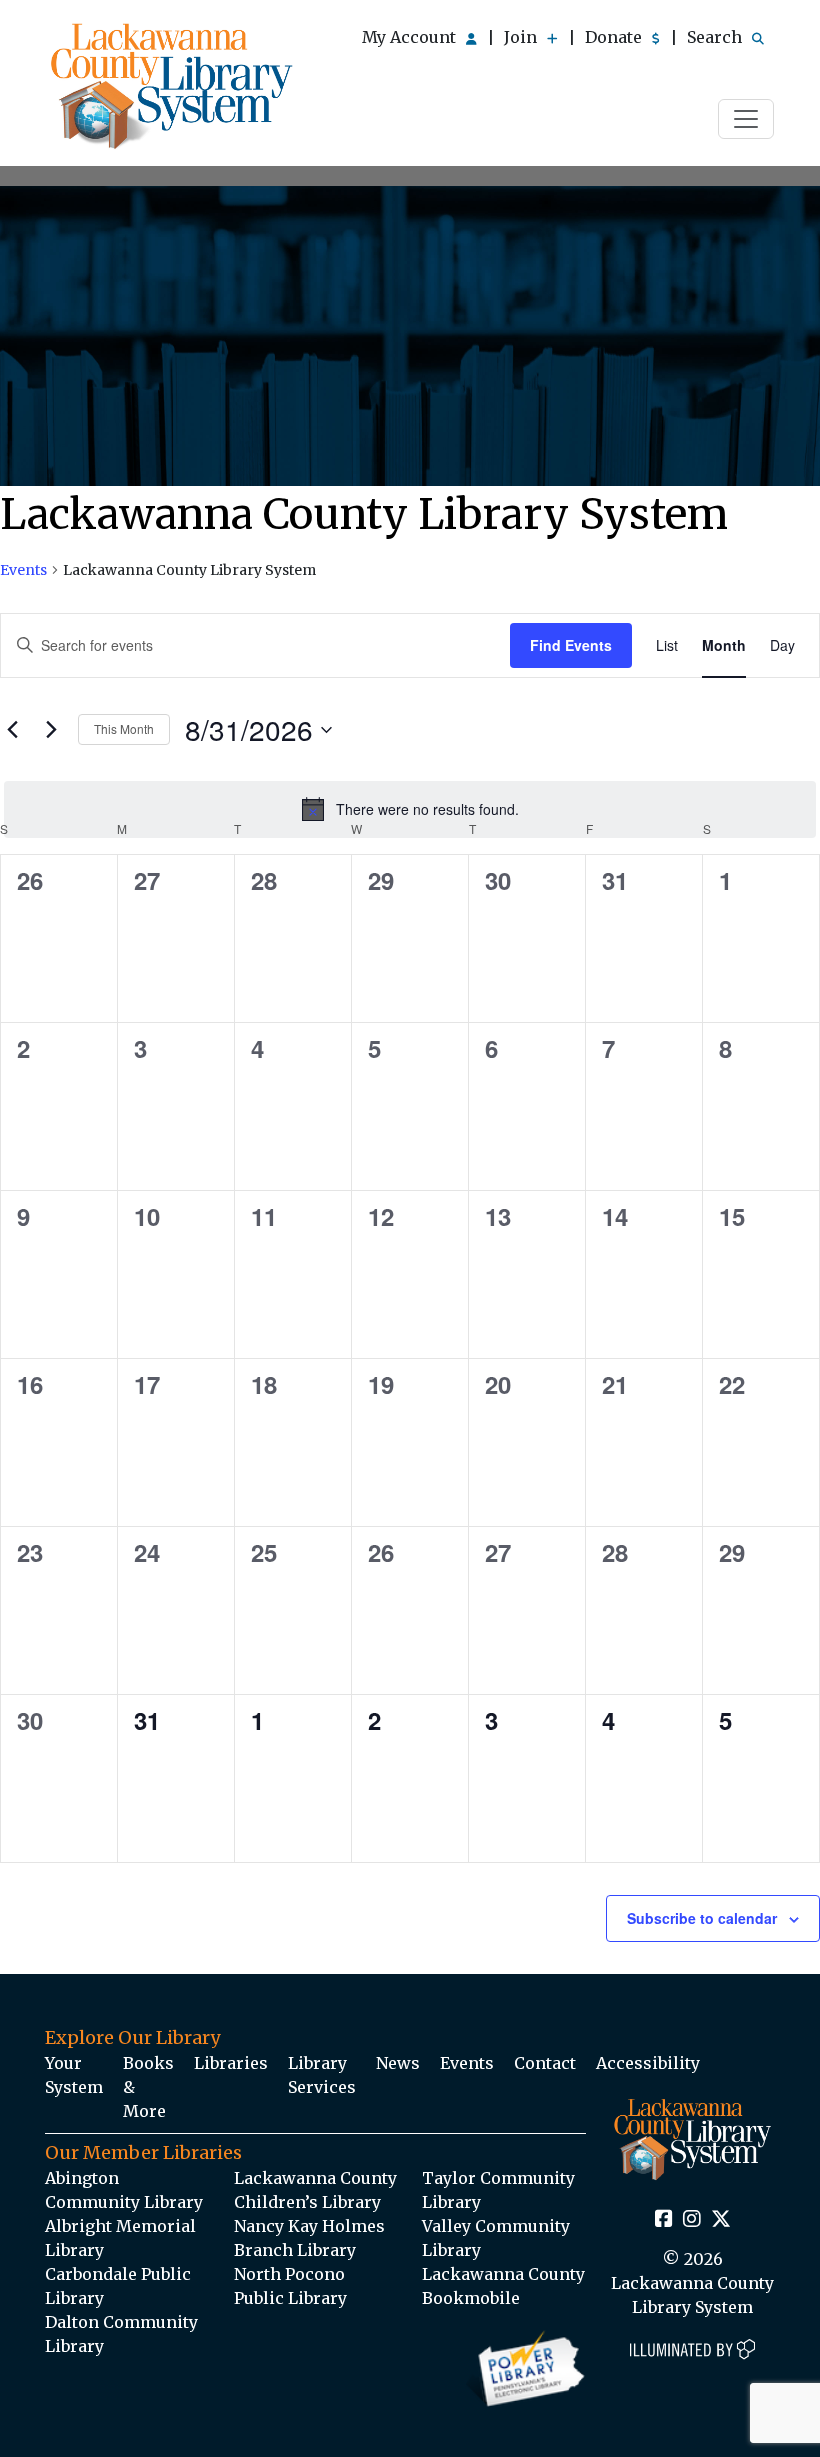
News (398, 2063)
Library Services (322, 2075)
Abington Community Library (124, 2190)
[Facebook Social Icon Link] (664, 2220)
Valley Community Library (496, 2238)
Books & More (148, 2087)
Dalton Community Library (121, 2334)
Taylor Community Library (498, 2190)
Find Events (571, 645)
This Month (124, 728)
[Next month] (51, 730)
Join (522, 37)
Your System (74, 2075)
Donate (615, 37)
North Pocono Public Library (290, 2286)
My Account (411, 37)
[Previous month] (12, 730)
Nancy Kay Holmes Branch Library (309, 2238)
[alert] (410, 809)
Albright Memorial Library (120, 2238)
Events (23, 570)
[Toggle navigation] (746, 119)
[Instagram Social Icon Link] (692, 2220)
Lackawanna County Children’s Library (315, 2190)
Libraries (231, 2063)
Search (716, 37)
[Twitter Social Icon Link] (721, 2220)
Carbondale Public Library (118, 2286)
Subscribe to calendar (702, 1918)
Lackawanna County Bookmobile (503, 2286)
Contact (545, 2063)
